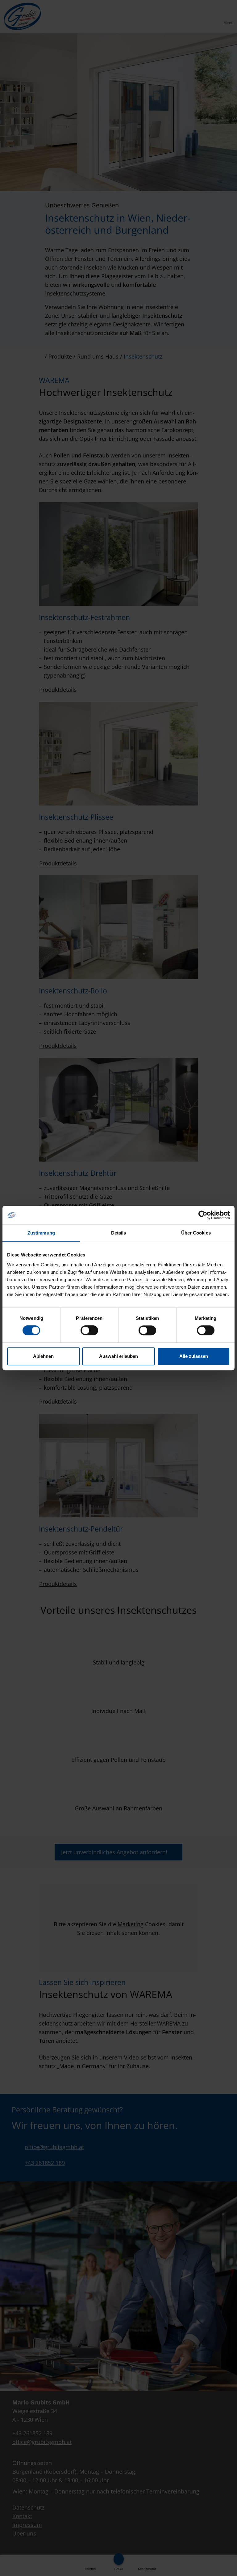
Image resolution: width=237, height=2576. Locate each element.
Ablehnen (43, 1356)
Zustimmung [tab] (41, 1233)
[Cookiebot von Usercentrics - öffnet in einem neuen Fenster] (203, 1215)
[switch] (89, 1330)
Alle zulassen (194, 1356)
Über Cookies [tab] (196, 1233)
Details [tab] (119, 1233)
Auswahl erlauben (118, 1356)
